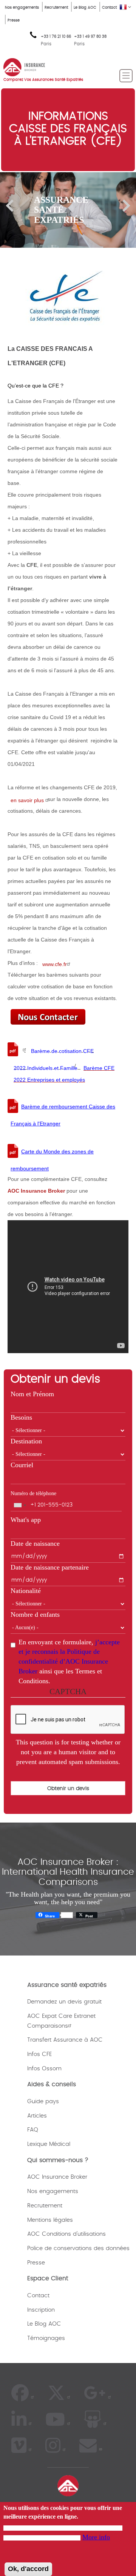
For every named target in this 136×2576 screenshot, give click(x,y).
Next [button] (126, 206)
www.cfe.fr (55, 964)
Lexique (37, 2144)
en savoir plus (28, 800)
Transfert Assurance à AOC (65, 2040)
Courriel (22, 1465)
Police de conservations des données (78, 2248)
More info (96, 2537)
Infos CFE (39, 2054)
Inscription (41, 2310)
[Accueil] (24, 66)
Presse (14, 20)
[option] (68, 210)
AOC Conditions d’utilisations (66, 2234)
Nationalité (26, 1591)
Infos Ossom (44, 2069)
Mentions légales (50, 2220)
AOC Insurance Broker (57, 2177)
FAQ (33, 2130)
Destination (26, 1441)
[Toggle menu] (126, 76)
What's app (26, 1520)
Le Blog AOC (85, 8)
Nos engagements (22, 8)
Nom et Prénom (32, 1394)
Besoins (21, 1417)
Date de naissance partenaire (50, 1567)
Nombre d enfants (35, 1614)
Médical (60, 2144)
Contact (109, 8)
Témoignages (46, 2338)
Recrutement (56, 8)
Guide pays (43, 2101)
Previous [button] (10, 206)
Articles (37, 2116)
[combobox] (20, 1505)
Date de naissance (35, 1543)
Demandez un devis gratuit (64, 2002)
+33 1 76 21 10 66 (56, 40)
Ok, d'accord (28, 2569)
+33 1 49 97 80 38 (90, 37)
